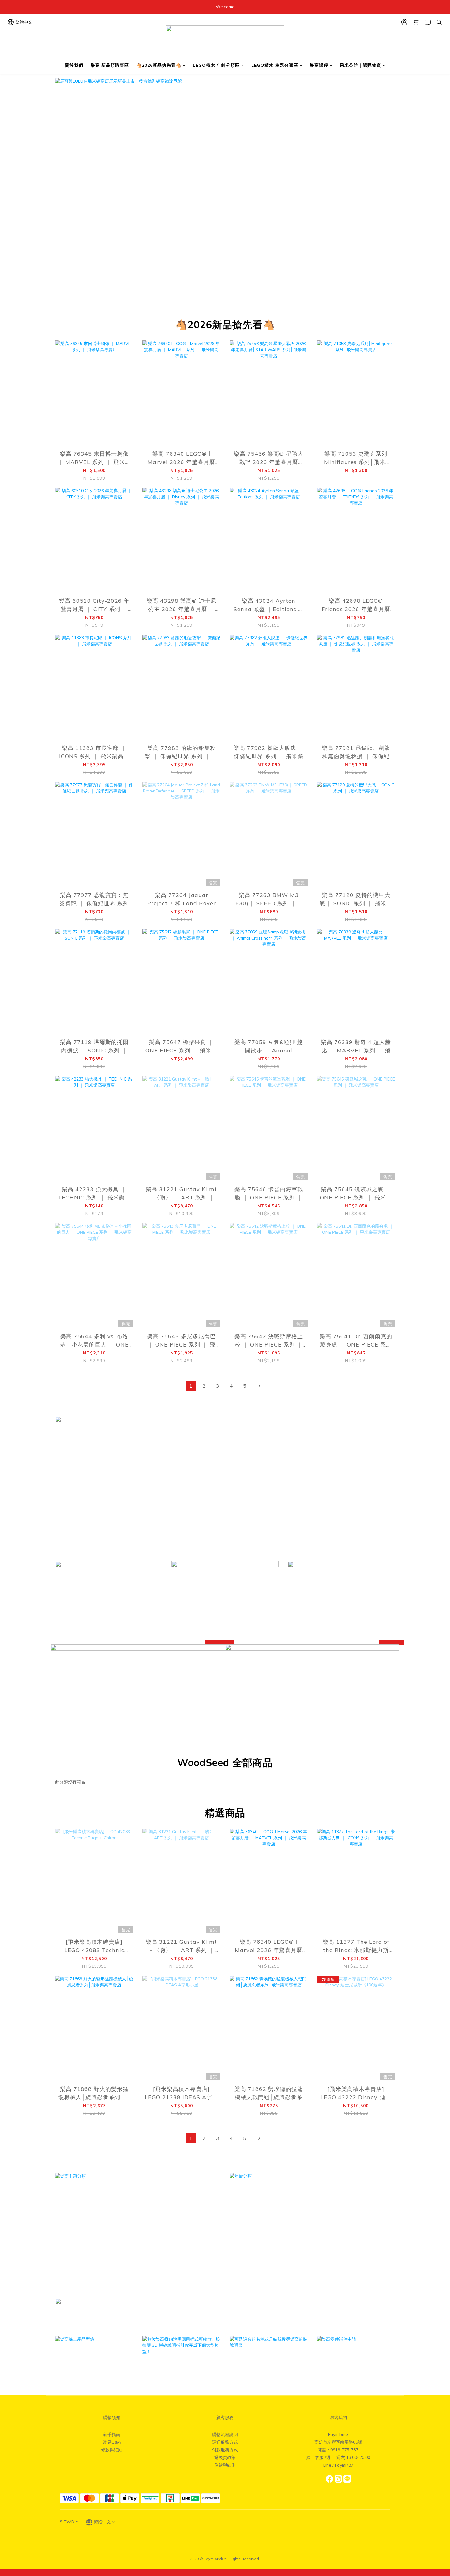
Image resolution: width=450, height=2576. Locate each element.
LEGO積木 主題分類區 (275, 65)
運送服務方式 (225, 2442)
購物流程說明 (225, 2434)
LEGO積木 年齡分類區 (216, 65)
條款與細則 (112, 2450)
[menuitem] (191, 1386)
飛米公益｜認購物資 (360, 65)
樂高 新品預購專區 (110, 65)
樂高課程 (319, 65)
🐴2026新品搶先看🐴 (159, 65)
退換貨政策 (225, 2457)
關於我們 (74, 65)
